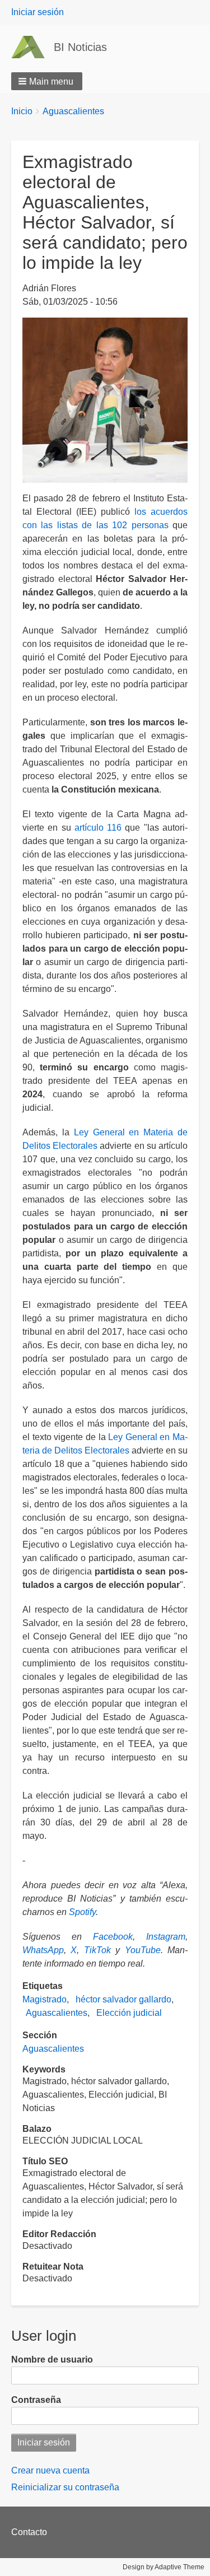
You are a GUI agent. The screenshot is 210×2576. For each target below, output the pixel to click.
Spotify (82, 1912)
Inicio (22, 111)
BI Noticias (80, 47)
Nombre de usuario (52, 2360)
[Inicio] (32, 47)
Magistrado (45, 1999)
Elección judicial (129, 2013)
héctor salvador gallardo (123, 1999)
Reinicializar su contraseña (65, 2487)
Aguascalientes (73, 111)
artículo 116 (98, 828)
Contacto (29, 2532)
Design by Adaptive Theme (164, 2567)
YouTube (143, 1950)
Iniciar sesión (38, 12)
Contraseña (36, 2400)
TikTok (97, 1950)
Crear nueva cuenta (50, 2470)
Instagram (166, 1937)
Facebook (113, 1937)
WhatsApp (43, 1950)
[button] (47, 81)
